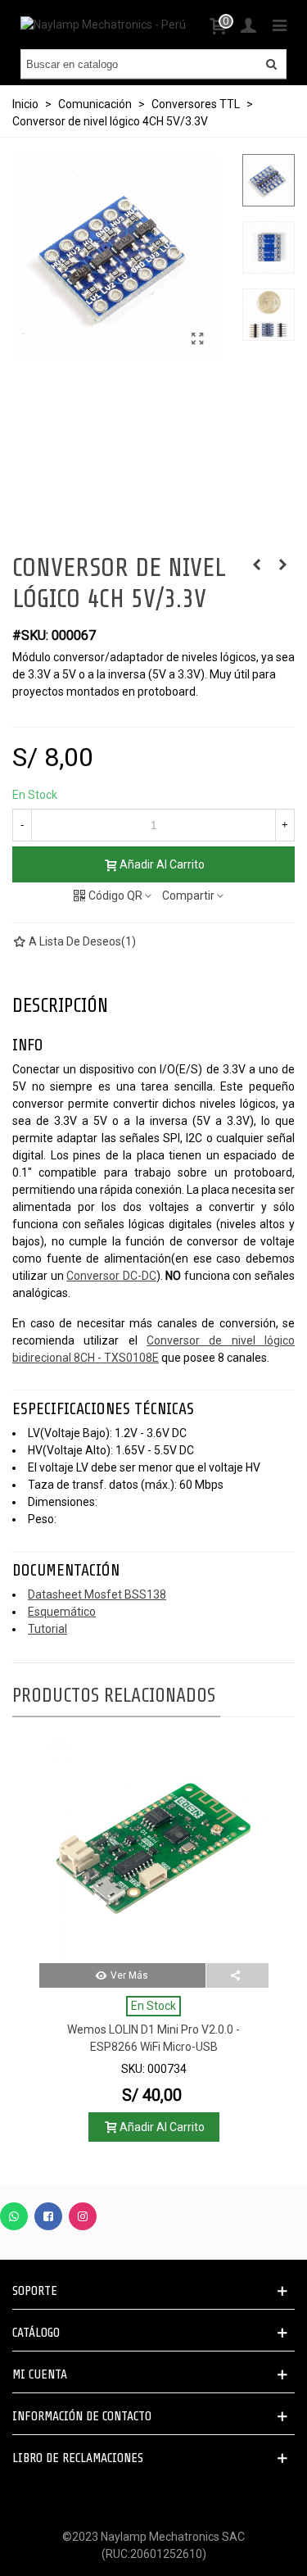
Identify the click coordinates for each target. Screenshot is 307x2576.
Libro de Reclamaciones (78, 2458)
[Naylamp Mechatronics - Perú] (103, 25)
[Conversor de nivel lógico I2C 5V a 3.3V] (197, 339)
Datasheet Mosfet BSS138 (97, 1594)
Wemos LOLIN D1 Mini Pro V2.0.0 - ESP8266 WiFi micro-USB (153, 2038)
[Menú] (279, 25)
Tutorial (47, 1629)
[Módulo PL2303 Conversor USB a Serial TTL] (256, 565)
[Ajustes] (248, 25)
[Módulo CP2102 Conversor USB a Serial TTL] (282, 565)
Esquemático (62, 1612)
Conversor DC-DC (111, 1276)
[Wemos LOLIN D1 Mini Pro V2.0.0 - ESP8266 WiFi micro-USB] (154, 1848)
